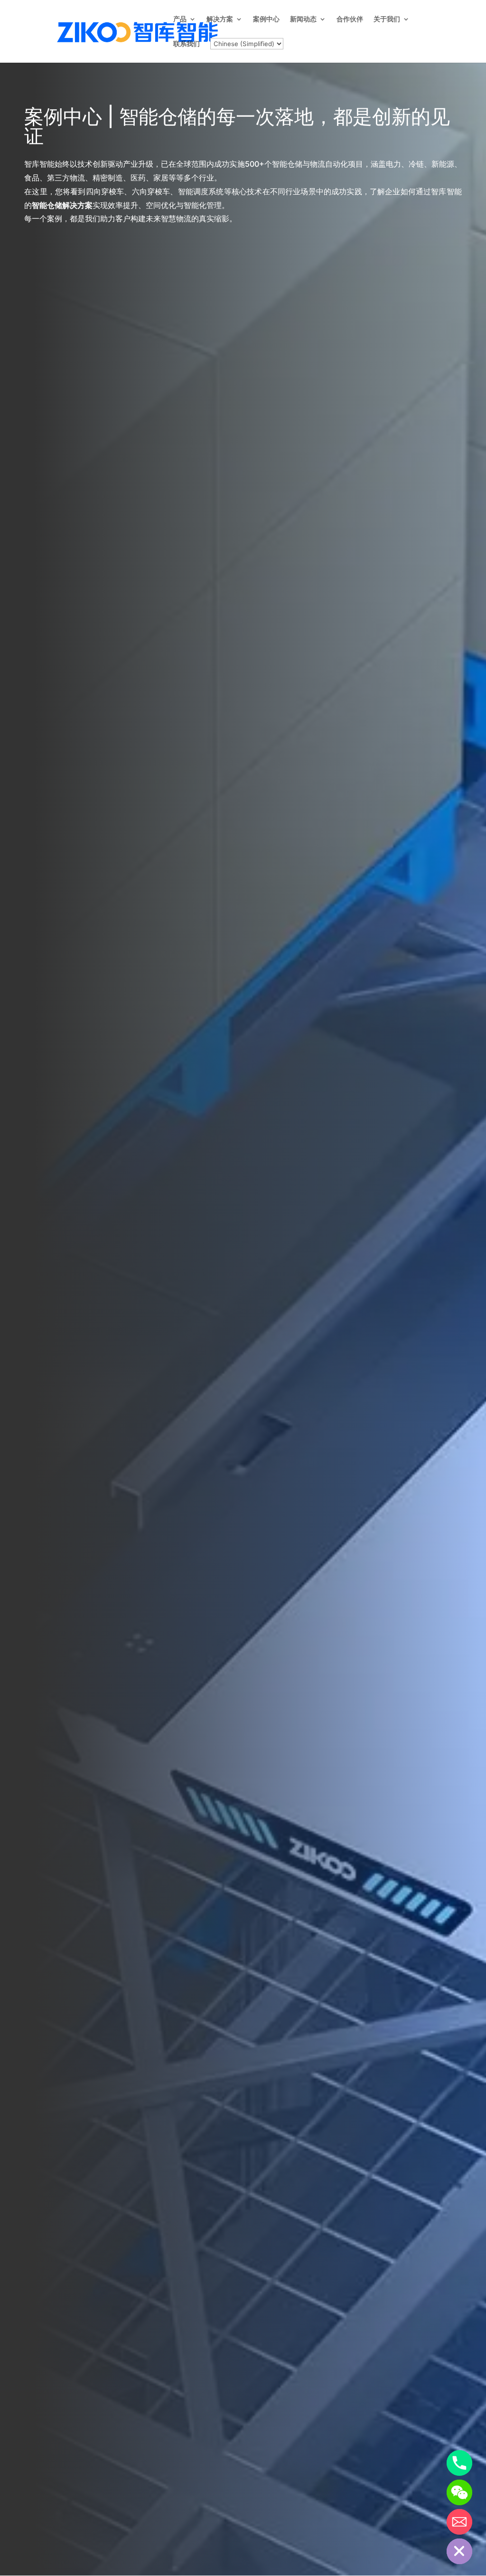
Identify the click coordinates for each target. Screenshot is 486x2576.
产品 (180, 19)
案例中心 (266, 19)
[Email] (459, 2522)
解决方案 (220, 19)
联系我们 (187, 44)
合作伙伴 (350, 19)
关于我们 (387, 19)
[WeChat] (459, 2492)
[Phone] (459, 2463)
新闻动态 (303, 19)
